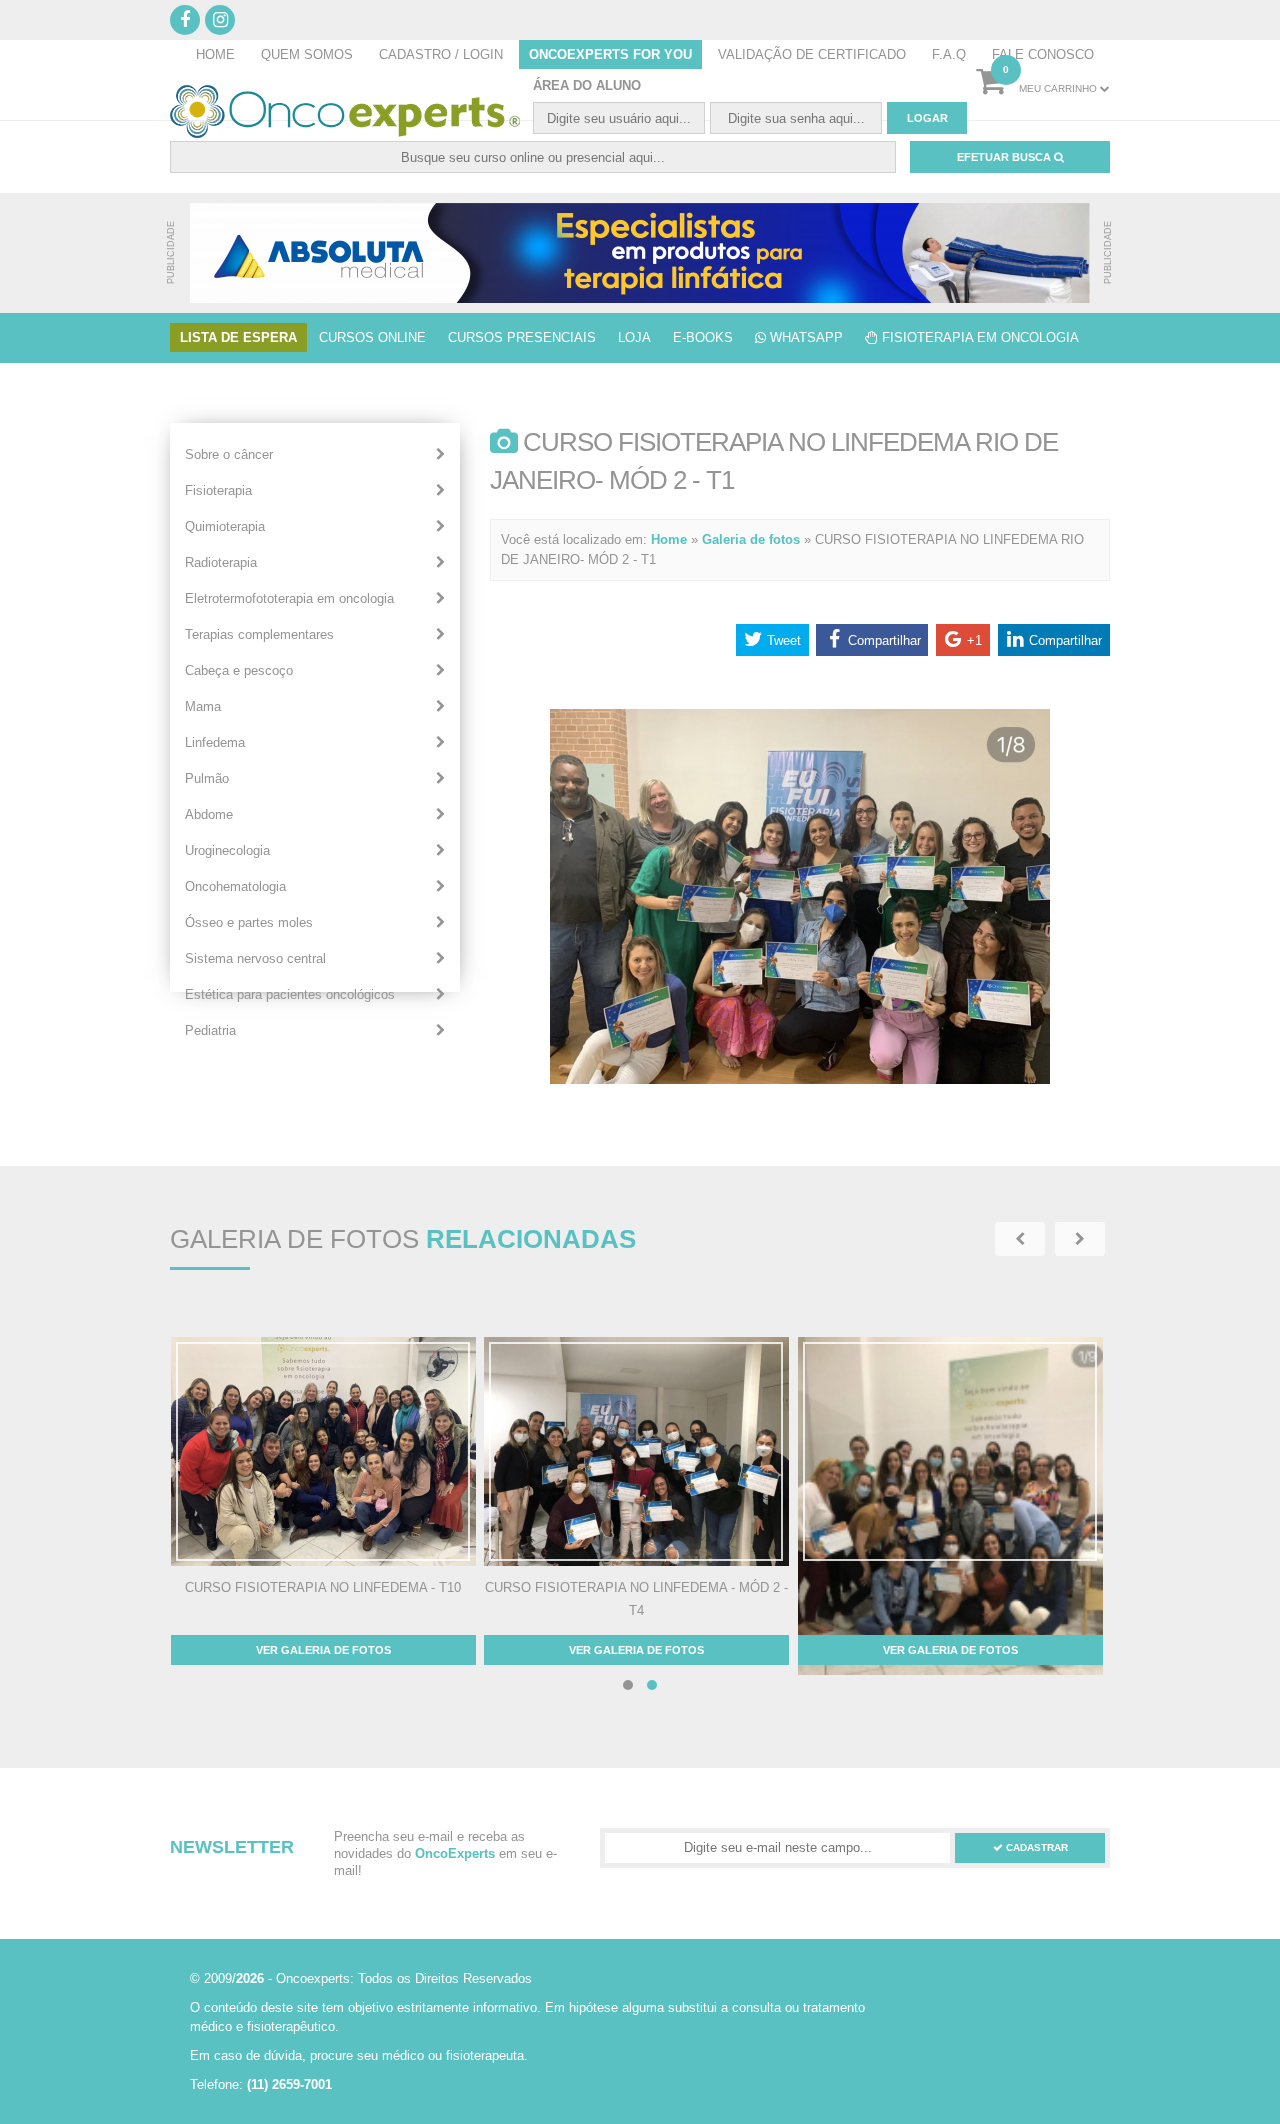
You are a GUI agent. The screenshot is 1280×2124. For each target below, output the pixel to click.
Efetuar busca (1005, 157)
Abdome (209, 814)
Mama (203, 706)
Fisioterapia (218, 490)
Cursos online (372, 337)
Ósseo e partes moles (249, 922)
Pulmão (207, 778)
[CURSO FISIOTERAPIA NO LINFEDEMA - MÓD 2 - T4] (636, 1451)
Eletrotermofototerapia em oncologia (289, 598)
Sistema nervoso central (255, 958)
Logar (927, 118)
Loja (634, 337)
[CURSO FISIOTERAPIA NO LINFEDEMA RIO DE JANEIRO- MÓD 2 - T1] (800, 1079)
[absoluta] (640, 253)
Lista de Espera (238, 337)
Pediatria (210, 1030)
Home (669, 539)
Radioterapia (221, 562)
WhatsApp (804, 337)
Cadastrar (1035, 1847)
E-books (703, 337)
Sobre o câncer (229, 454)
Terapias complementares (259, 634)
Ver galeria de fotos (323, 1650)
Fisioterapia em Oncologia (978, 337)
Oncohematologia (235, 886)
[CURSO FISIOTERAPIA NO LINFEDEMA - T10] (323, 1451)
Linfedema (215, 742)
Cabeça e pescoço (239, 670)
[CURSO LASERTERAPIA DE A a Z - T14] (950, 1540)
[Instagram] (220, 20)
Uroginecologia (227, 850)
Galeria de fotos (751, 539)
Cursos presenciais (522, 337)
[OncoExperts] (345, 111)
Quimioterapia (225, 526)
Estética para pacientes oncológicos (290, 994)
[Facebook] (185, 20)
